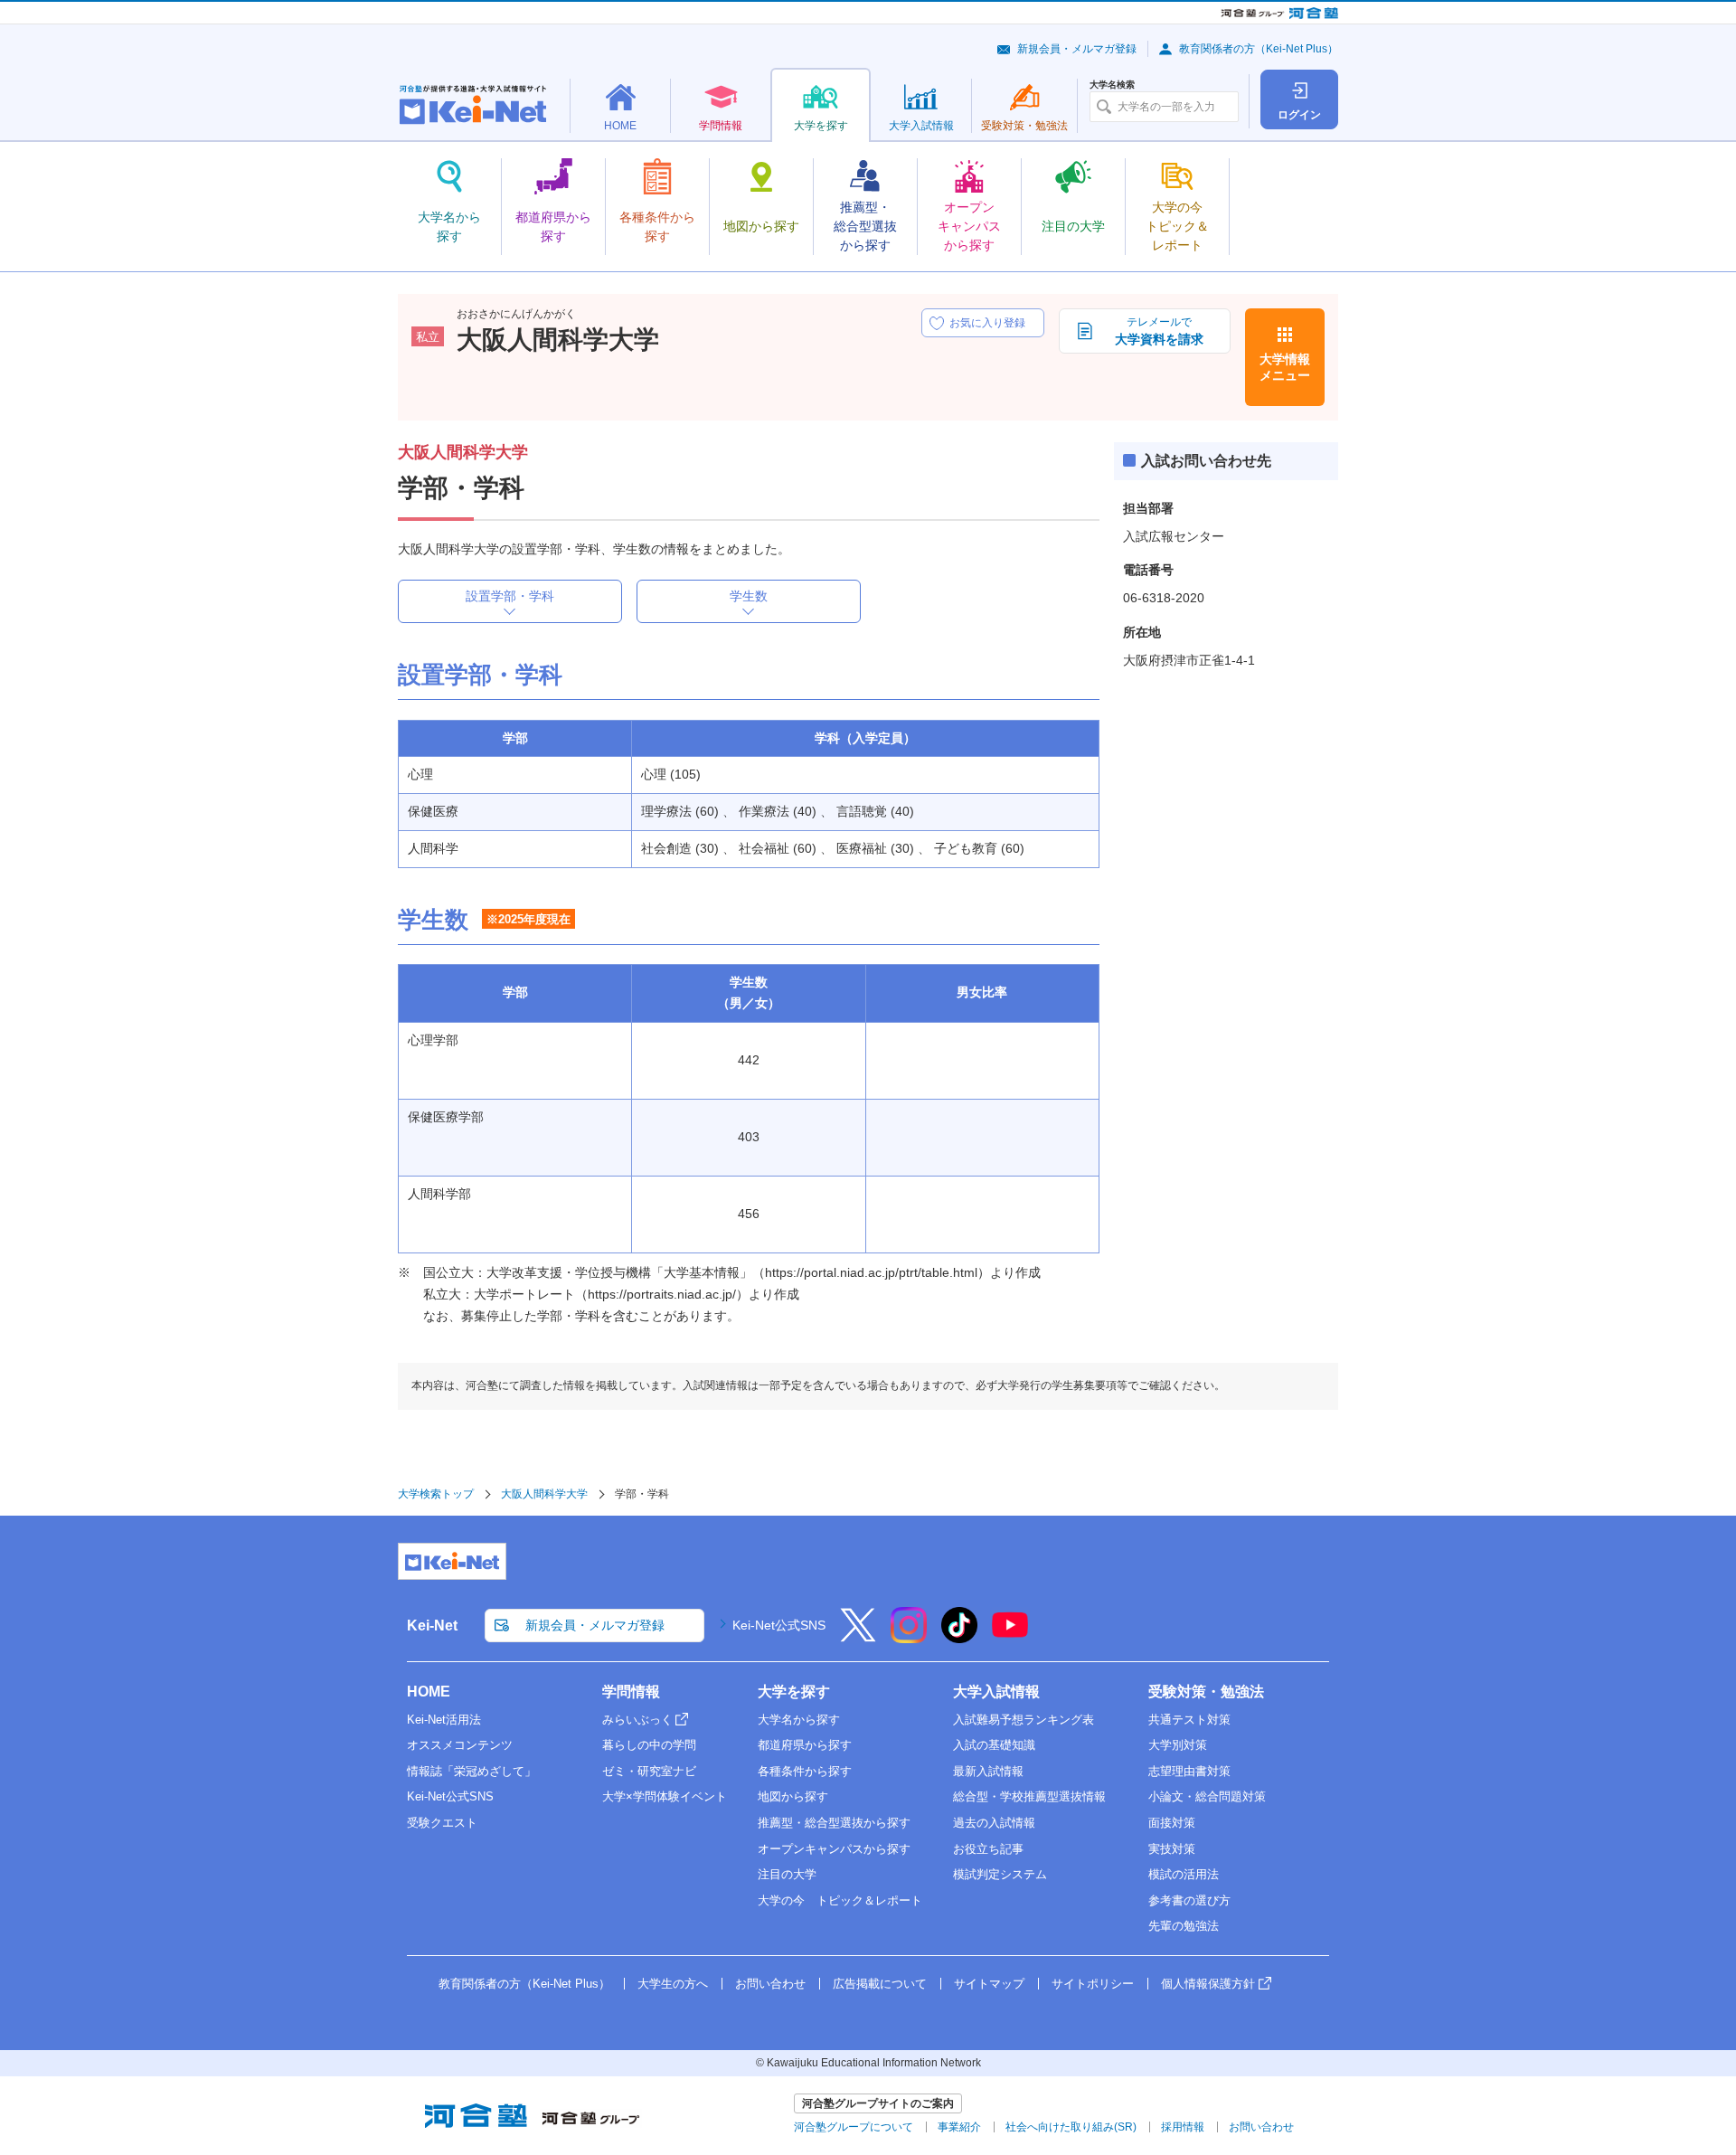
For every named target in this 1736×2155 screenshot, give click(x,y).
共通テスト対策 (1189, 1720)
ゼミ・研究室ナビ (649, 1771)
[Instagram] (909, 1637)
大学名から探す (799, 1720)
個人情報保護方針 (1208, 1984)
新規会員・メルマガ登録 (1077, 49)
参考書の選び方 (1189, 1900)
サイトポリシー (1093, 1984)
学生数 (749, 596)
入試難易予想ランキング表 (1024, 1720)
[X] (858, 1637)
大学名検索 (1112, 85)
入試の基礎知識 (994, 1745)
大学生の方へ (673, 1984)
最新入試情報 (988, 1771)
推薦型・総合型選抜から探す (834, 1823)
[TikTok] (959, 1637)
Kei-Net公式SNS (779, 1625)
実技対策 (1172, 1849)
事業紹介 (959, 2127)
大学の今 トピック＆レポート (840, 1900)
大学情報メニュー (1285, 367)
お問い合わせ (770, 1984)
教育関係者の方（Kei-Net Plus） (1259, 49)
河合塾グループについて (854, 2127)
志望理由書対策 (1189, 1771)
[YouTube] (1010, 1637)
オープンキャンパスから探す (834, 1849)
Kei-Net (432, 1626)
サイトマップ (989, 1984)
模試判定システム (1000, 1874)
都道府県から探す (805, 1745)
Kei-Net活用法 (444, 1720)
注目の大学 (787, 1874)
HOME (429, 1692)
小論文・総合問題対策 (1207, 1796)
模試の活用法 (1184, 1874)
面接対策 (1172, 1823)
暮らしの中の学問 (649, 1745)
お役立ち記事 (988, 1849)
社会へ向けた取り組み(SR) (1071, 2127)
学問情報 (631, 1692)
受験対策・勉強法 (1206, 1692)
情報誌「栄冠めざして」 (472, 1771)
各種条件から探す (805, 1771)
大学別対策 (1178, 1745)
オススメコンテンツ (460, 1745)
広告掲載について (880, 1984)
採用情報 (1183, 2127)
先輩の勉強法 (1184, 1926)
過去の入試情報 (994, 1823)
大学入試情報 (996, 1692)
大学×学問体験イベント (665, 1796)
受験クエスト (442, 1823)
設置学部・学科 (510, 596)
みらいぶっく (637, 1720)
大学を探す (794, 1692)
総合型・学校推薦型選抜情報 (1029, 1796)
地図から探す (793, 1796)
